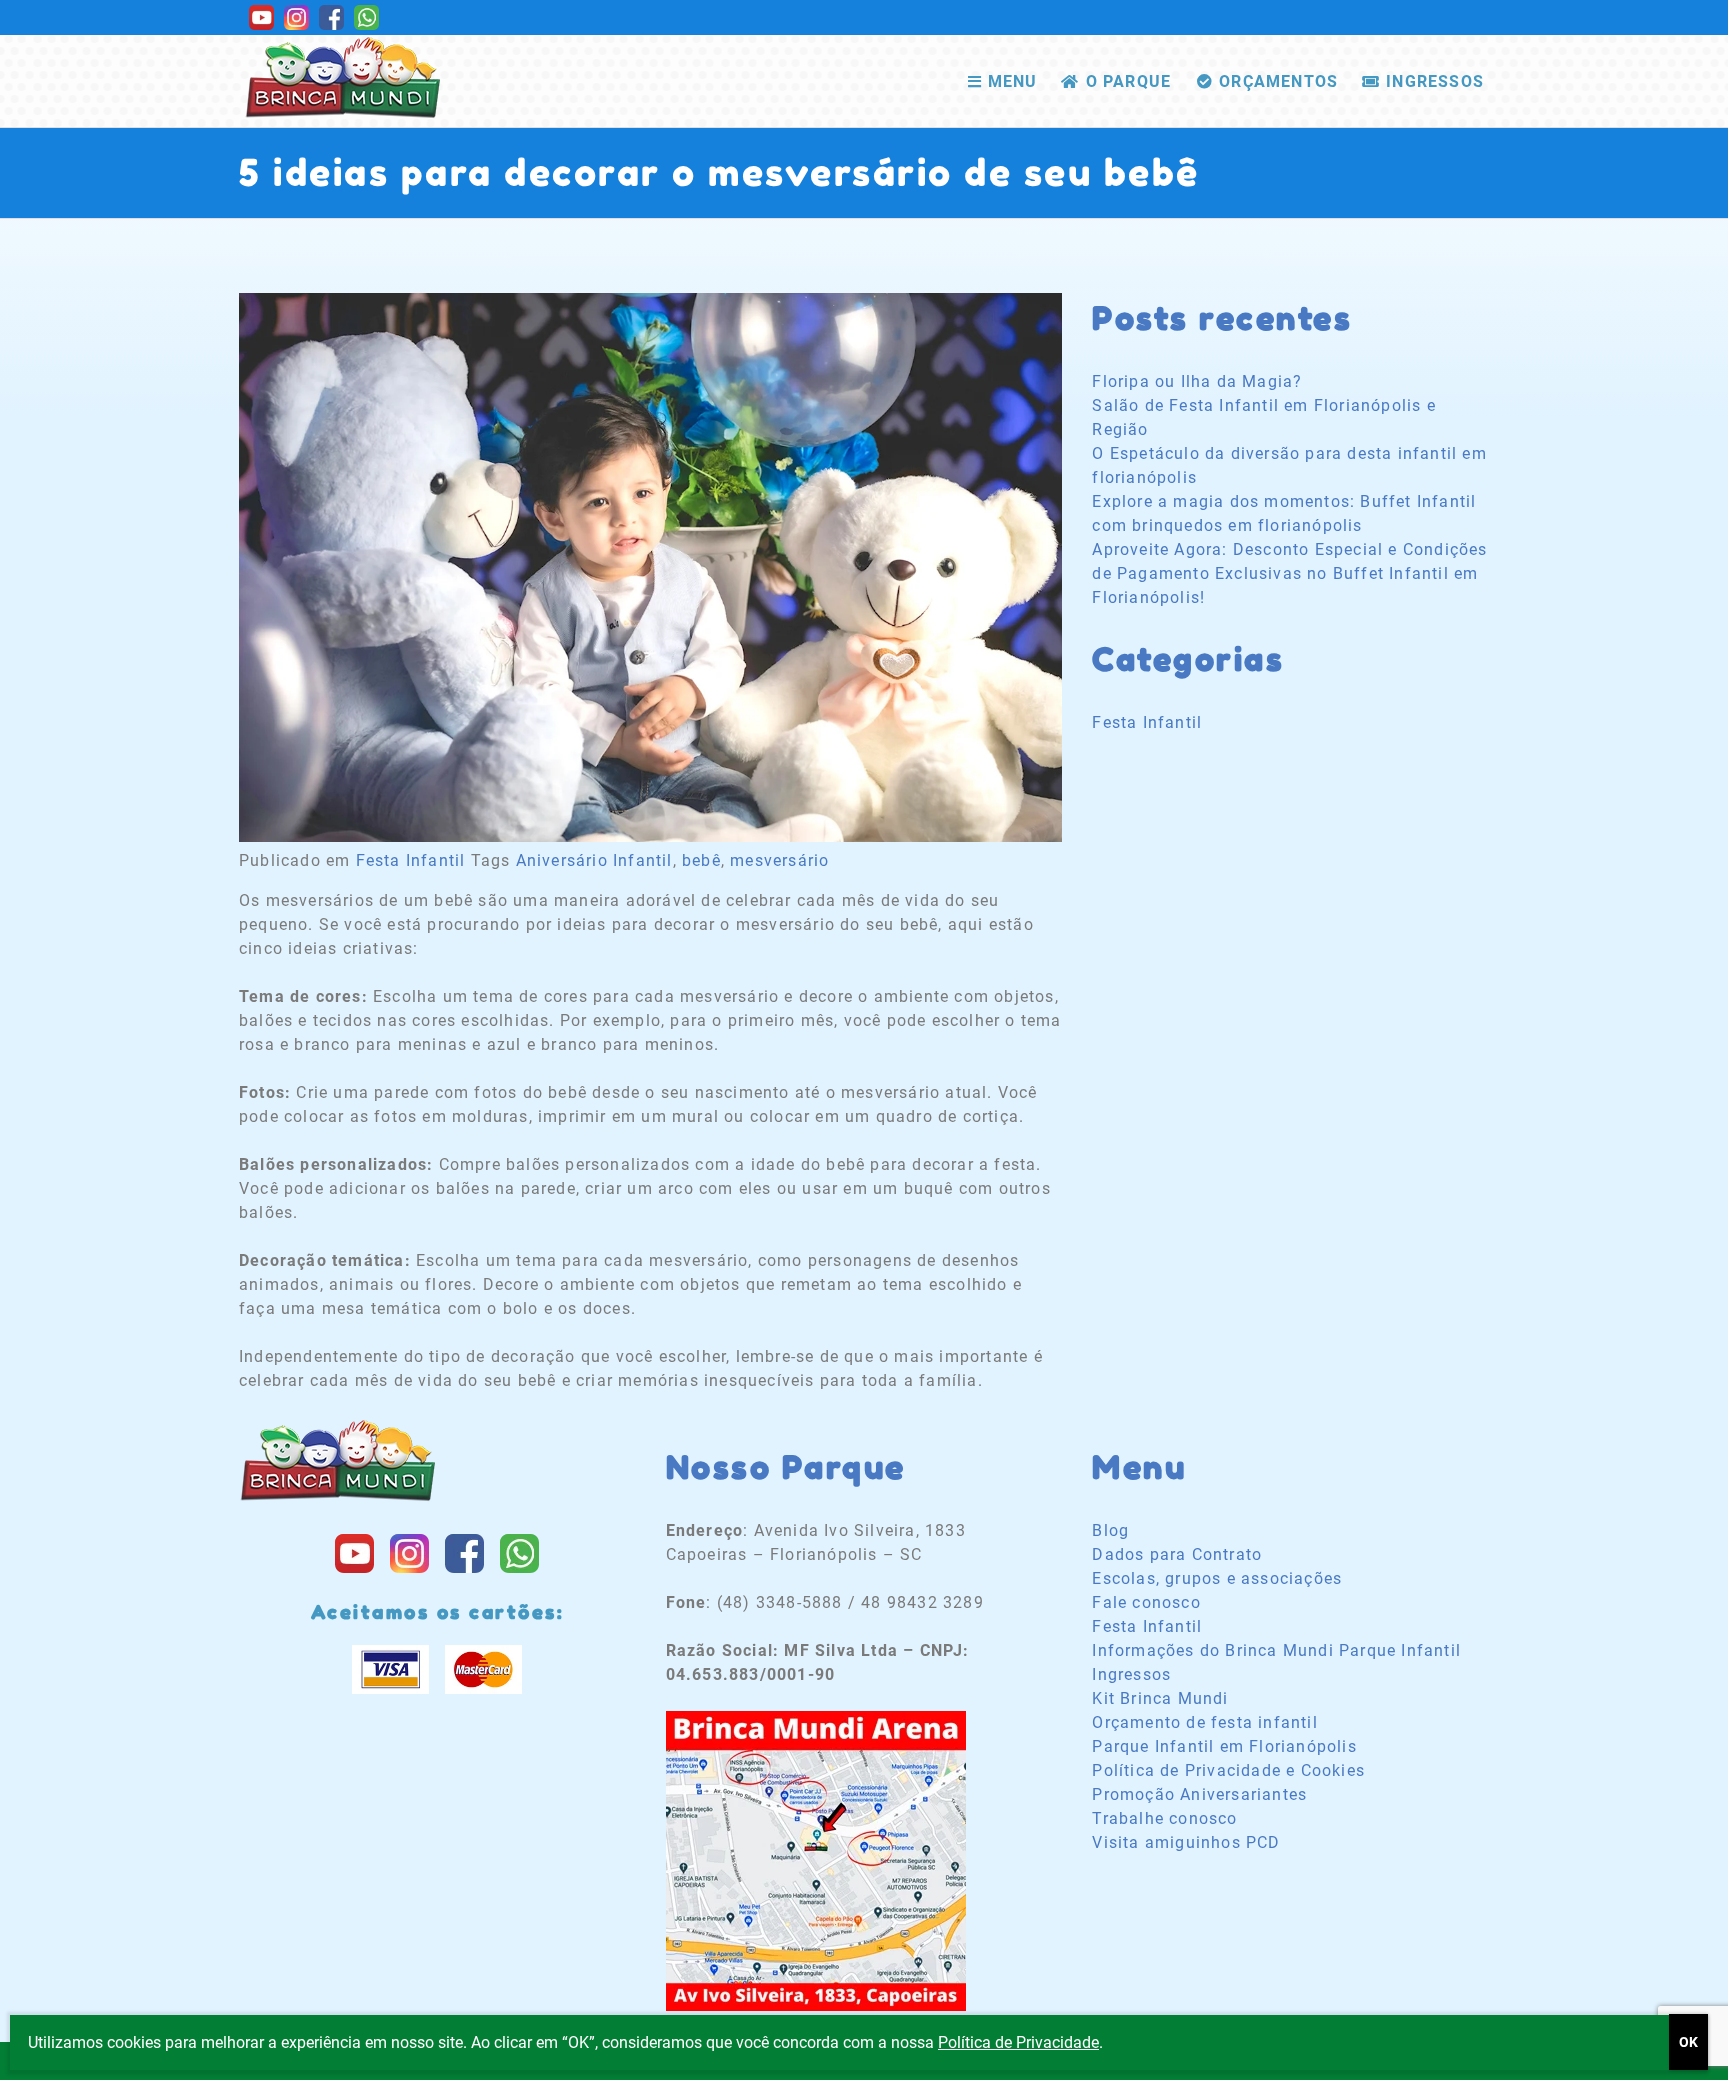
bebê (701, 860)
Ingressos (1435, 81)
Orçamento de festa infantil (1204, 1722)
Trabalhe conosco (1164, 1818)
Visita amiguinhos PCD (1186, 1842)
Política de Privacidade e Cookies (1228, 1770)
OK (1688, 2042)
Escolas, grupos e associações (1217, 1578)
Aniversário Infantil (594, 860)
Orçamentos (1278, 81)
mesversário (779, 860)
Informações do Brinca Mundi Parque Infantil (1276, 1650)
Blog (1110, 1530)
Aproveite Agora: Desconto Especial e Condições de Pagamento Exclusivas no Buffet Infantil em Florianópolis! (1289, 573)
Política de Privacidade (1018, 2042)
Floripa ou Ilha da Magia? (1197, 381)
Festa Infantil (411, 860)
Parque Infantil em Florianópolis (1224, 1746)
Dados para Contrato (1177, 1554)
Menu (1013, 81)
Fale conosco (1146, 1602)
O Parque (1129, 81)
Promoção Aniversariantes (1199, 1794)
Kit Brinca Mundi (1160, 1698)
